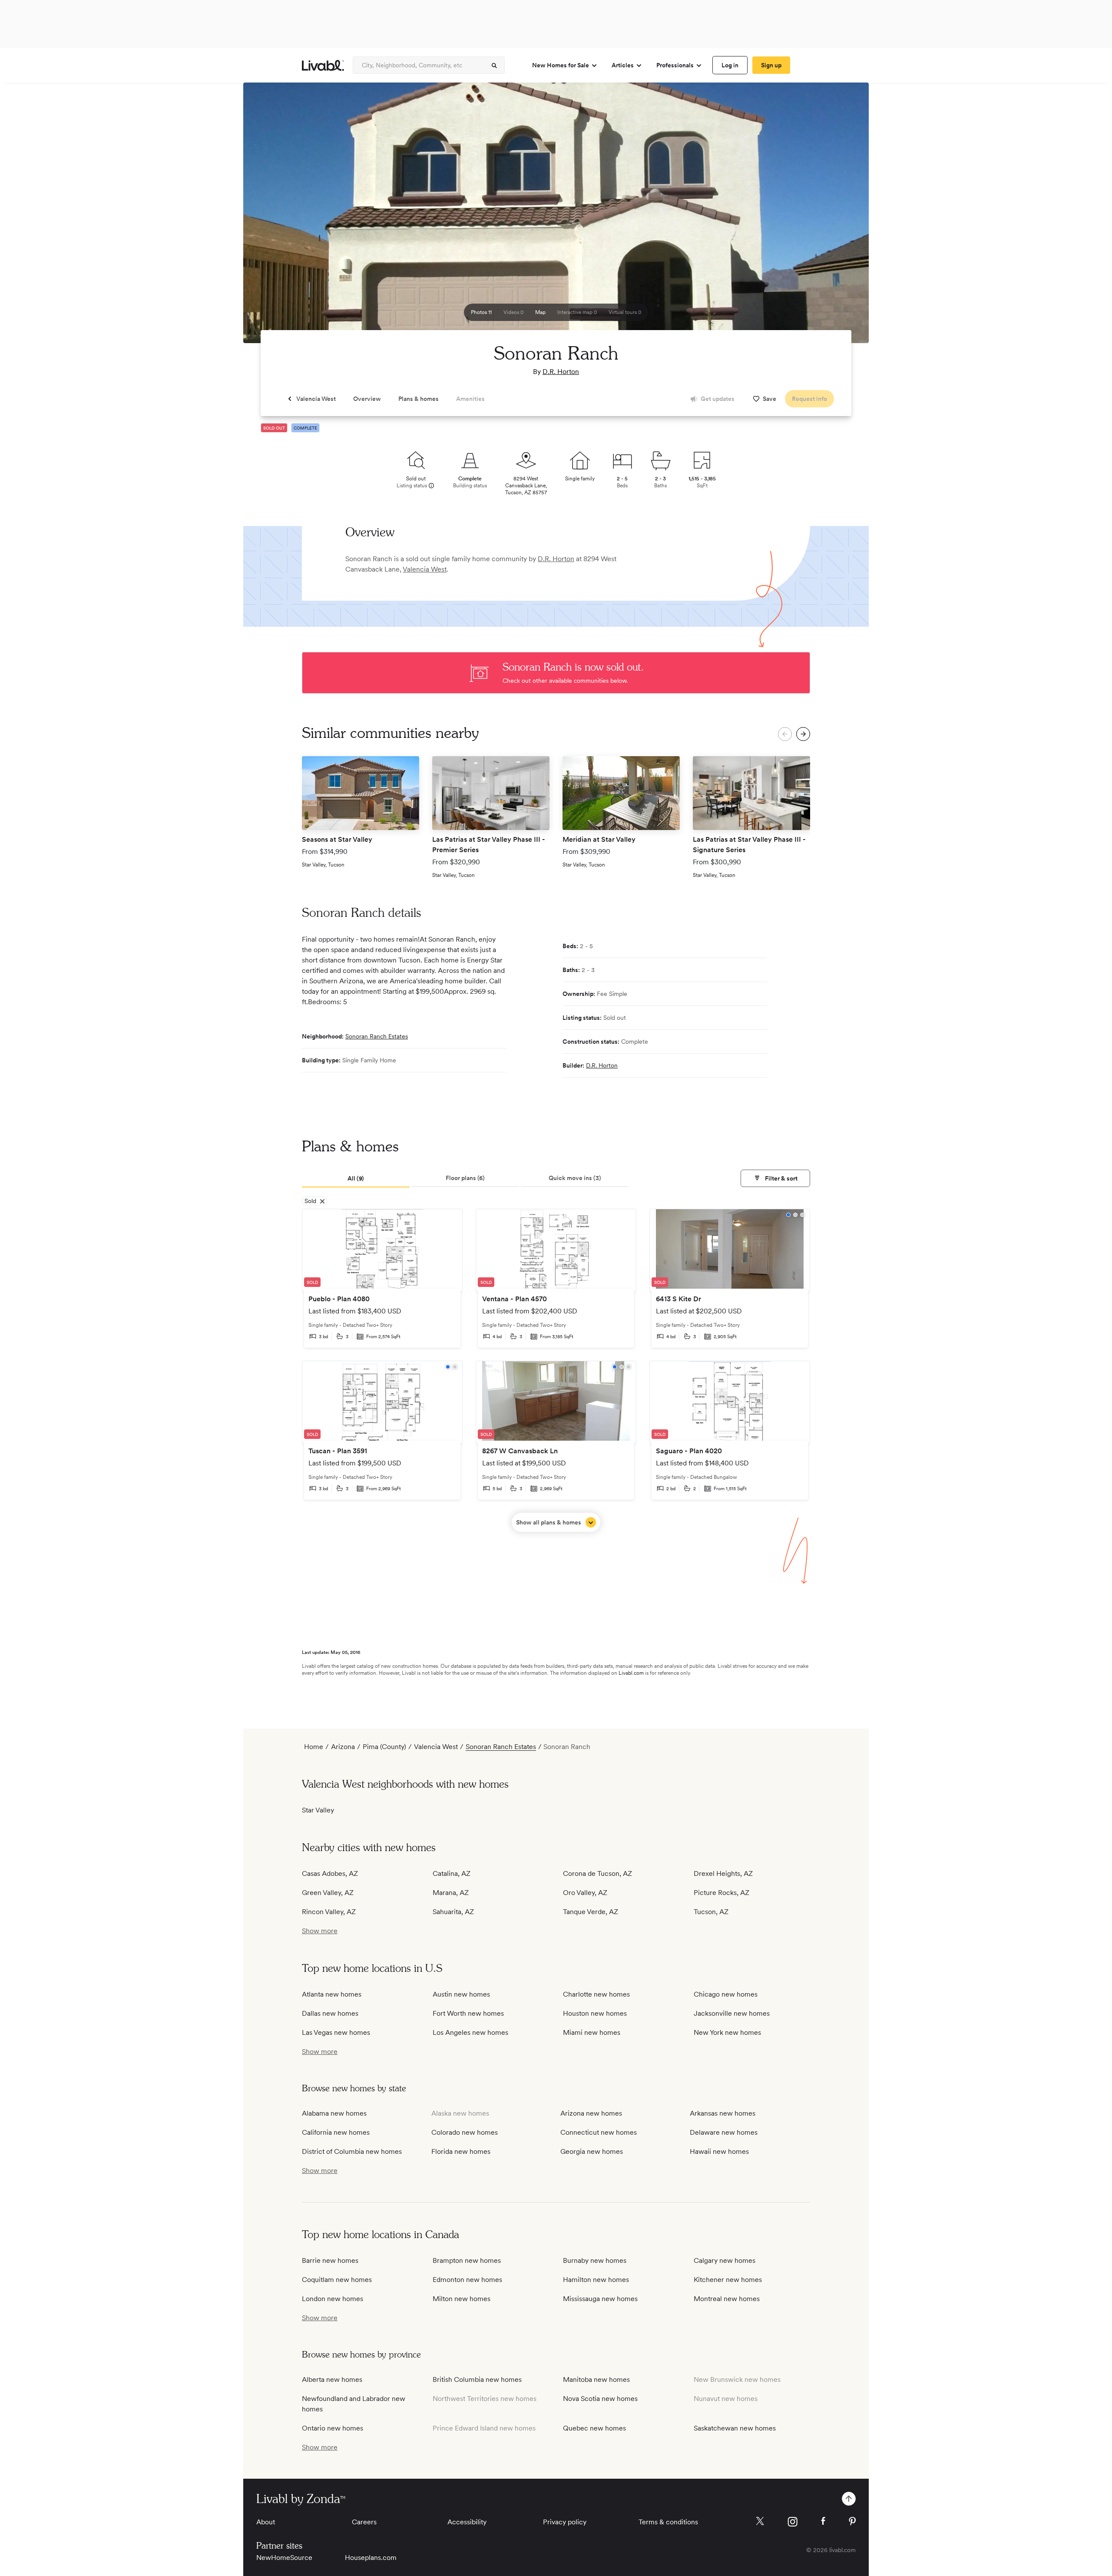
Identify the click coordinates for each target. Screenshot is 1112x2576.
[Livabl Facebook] (823, 2521)
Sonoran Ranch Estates (377, 1036)
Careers (364, 2522)
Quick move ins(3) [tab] (575, 1178)
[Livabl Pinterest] (852, 2521)
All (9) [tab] (356, 1178)
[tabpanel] (556, 1370)
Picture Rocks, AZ (721, 1893)
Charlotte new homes (596, 1994)
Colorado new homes (465, 2132)
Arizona (343, 1747)
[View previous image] (271, 217)
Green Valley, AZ (328, 1893)
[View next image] (841, 217)
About (266, 2522)
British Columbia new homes (477, 2379)
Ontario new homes (333, 2428)
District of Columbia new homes (352, 2151)
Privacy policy (565, 2522)
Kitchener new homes (728, 2280)
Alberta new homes (332, 2379)
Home (314, 1747)
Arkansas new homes (723, 2113)
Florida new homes (461, 2151)
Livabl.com (631, 1673)
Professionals (675, 65)
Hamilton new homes (596, 2280)
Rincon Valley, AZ (329, 1912)
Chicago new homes (726, 1994)
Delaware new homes (724, 2132)
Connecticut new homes (599, 2132)
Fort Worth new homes (468, 2013)
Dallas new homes (330, 2013)
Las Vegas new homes (336, 2032)
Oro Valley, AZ (585, 1893)
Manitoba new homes (596, 2379)
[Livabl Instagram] (793, 2522)
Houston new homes (595, 2013)
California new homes (336, 2132)
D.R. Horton (561, 372)
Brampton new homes (467, 2260)
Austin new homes (461, 1994)
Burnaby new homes (595, 2260)
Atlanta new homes (332, 1994)
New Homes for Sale (561, 65)
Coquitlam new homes (337, 2280)
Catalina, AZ (452, 1873)
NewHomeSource (284, 2558)
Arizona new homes (591, 2113)
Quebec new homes (594, 2428)
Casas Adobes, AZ (330, 1873)
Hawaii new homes (719, 2151)
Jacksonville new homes (732, 2013)
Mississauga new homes (600, 2299)
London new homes (333, 2299)
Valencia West (425, 569)
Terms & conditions (668, 2522)
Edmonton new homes (467, 2280)
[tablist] (556, 1179)
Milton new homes (462, 2299)
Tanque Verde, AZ (591, 1912)
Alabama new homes (334, 2113)
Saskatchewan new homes (735, 2428)
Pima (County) (384, 1747)
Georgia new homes (592, 2151)
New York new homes (727, 2032)
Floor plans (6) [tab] (465, 1178)
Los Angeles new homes (470, 2032)
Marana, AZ (451, 1893)
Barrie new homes (330, 2260)
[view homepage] (323, 65)
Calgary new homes (725, 2260)
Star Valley (318, 1810)
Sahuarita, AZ (453, 1912)
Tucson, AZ (711, 1912)
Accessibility (467, 2522)
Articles (623, 65)
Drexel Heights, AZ (723, 1873)
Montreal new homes (727, 2299)
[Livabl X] (760, 2521)
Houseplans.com (371, 2558)
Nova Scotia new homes (600, 2399)
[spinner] (494, 66)
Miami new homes (592, 2032)
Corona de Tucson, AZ (597, 1873)
